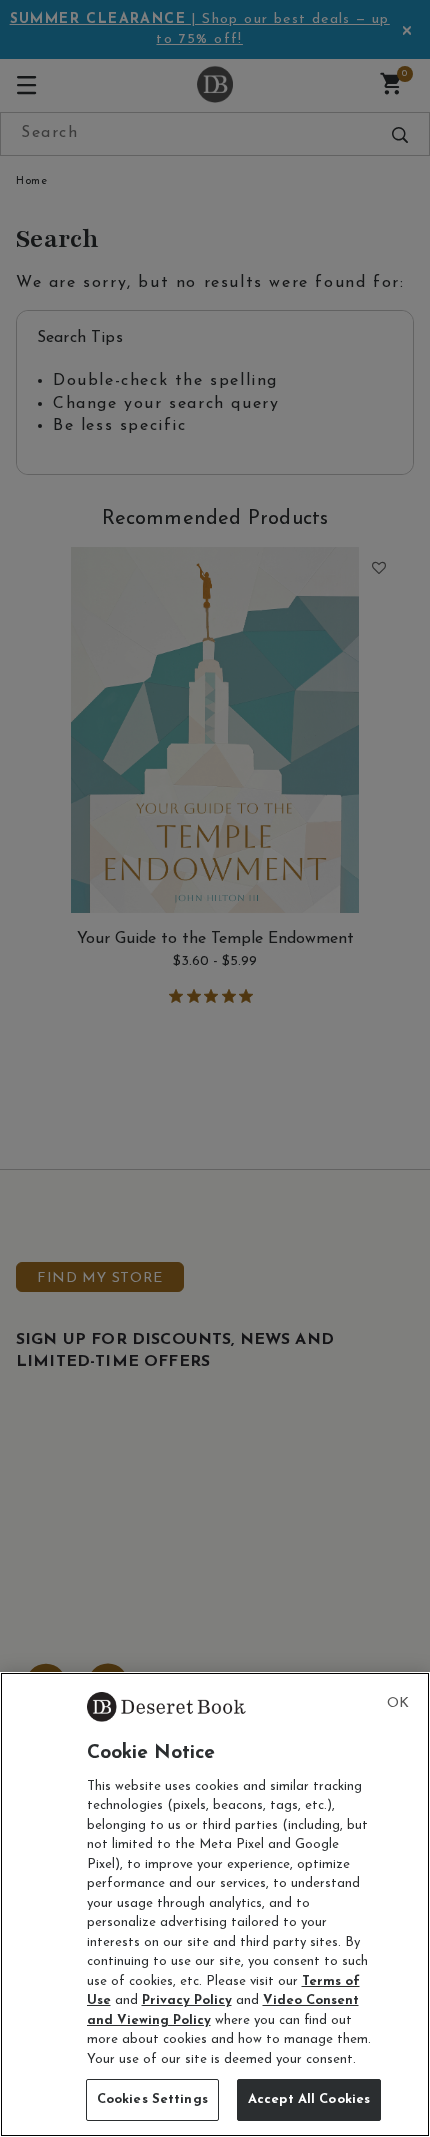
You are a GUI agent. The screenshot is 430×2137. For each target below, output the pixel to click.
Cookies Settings (152, 2099)
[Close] (398, 1704)
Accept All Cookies (309, 2099)
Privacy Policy (187, 2000)
